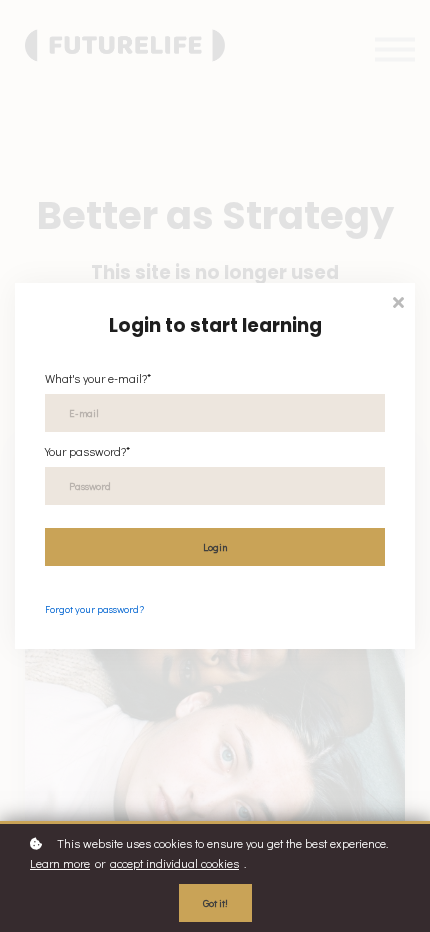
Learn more (60, 863)
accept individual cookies (174, 863)
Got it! (215, 903)
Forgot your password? (94, 609)
